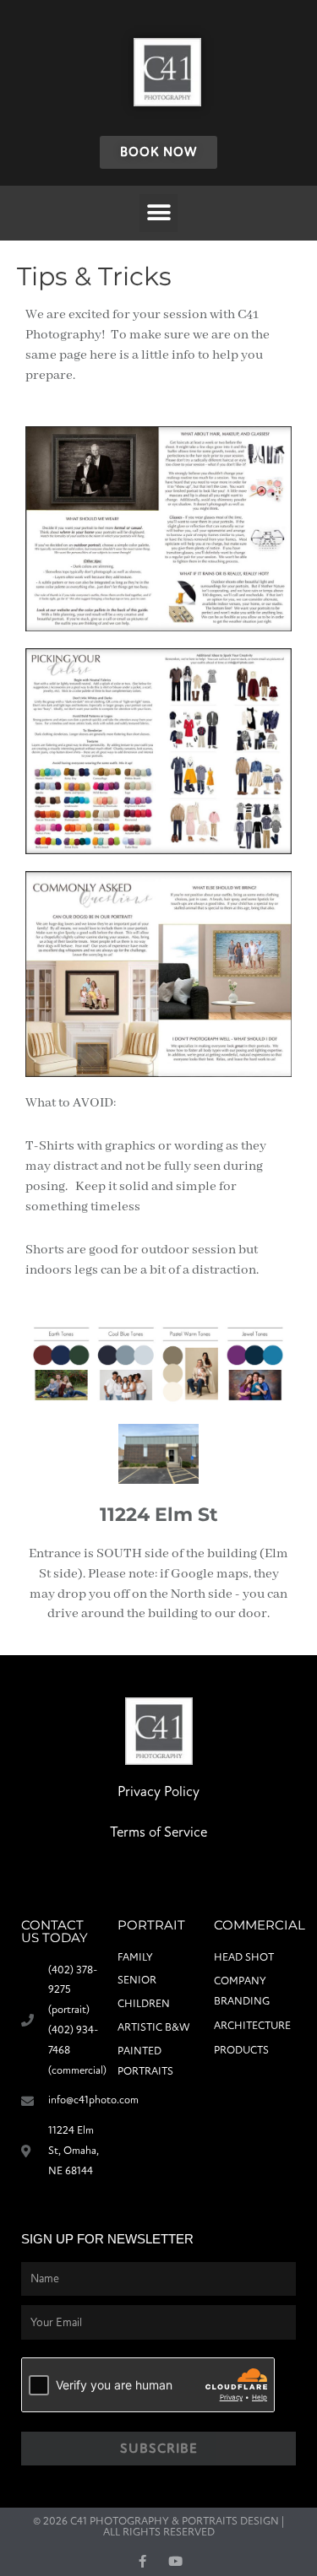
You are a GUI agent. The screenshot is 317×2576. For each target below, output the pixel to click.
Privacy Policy (158, 1791)
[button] (158, 213)
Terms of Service (158, 1832)
